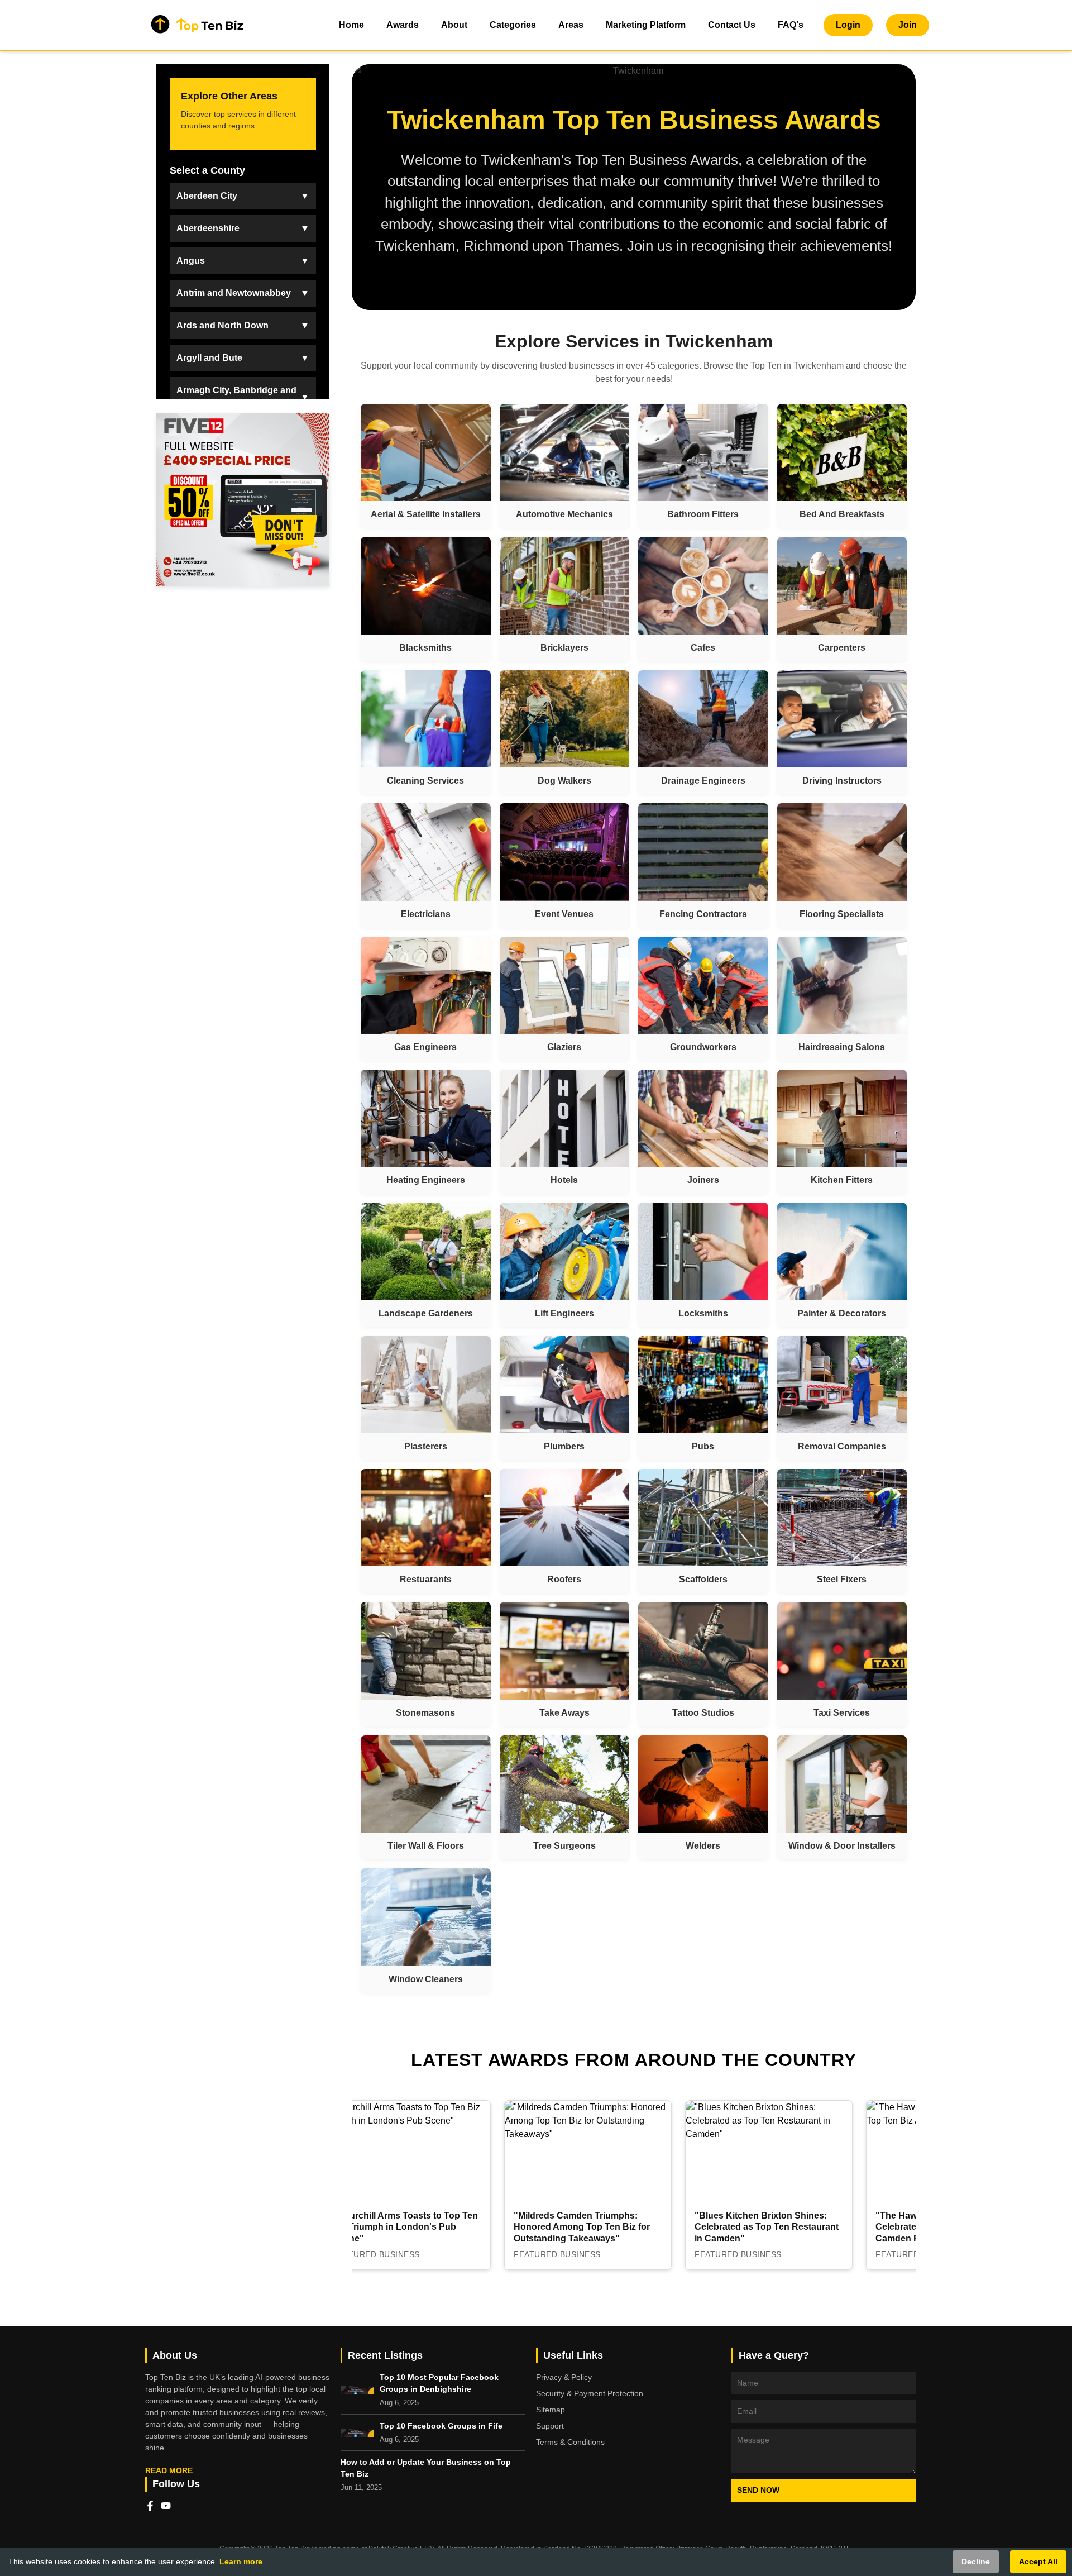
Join (908, 25)
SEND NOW (758, 2490)
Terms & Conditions (570, 2442)
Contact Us (732, 25)
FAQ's (791, 25)
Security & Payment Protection (590, 2393)
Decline (976, 2561)
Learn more (241, 2561)
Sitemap (551, 2410)
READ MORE (169, 2470)
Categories (513, 25)
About (454, 25)
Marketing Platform (646, 25)
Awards (403, 25)
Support (550, 2426)
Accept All (1038, 2561)
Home (351, 25)
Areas (571, 25)
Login (848, 25)
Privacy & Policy (564, 2377)
